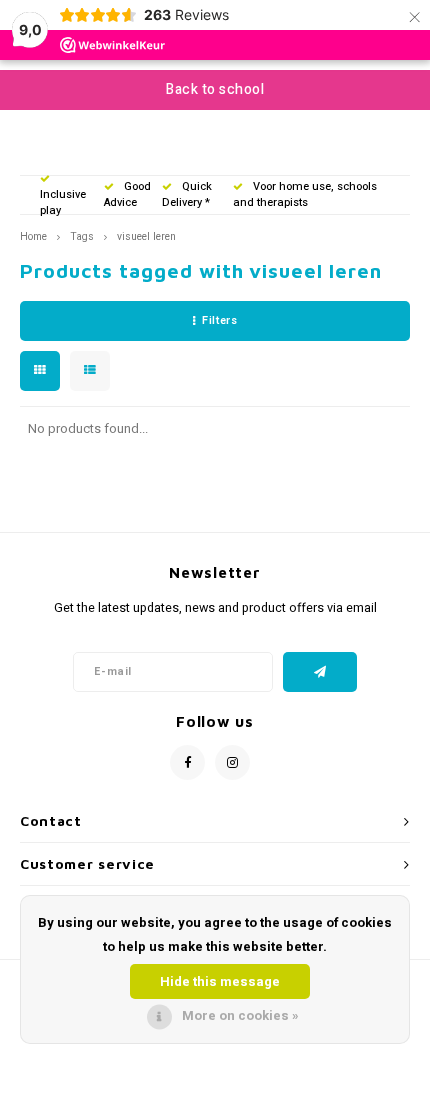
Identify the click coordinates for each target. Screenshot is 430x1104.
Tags (82, 236)
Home (33, 236)
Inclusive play (63, 202)
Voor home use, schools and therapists (305, 194)
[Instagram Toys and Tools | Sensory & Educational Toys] (232, 762)
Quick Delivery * (187, 194)
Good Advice (127, 194)
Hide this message (220, 981)
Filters (219, 320)
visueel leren (146, 236)
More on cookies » (240, 1015)
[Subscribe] (320, 672)
